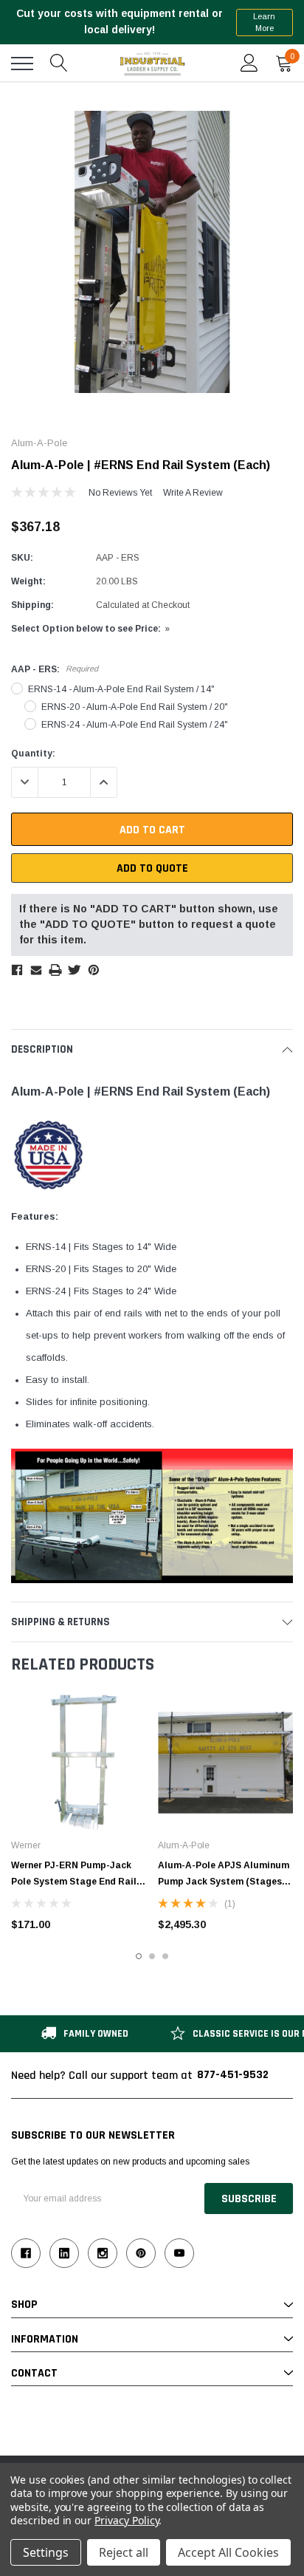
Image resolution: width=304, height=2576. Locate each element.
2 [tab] (152, 1956)
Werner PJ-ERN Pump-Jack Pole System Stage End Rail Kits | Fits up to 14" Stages (74, 1882)
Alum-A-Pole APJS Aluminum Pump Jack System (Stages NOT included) (224, 1882)
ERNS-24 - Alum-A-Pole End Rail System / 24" (135, 725)
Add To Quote (152, 868)
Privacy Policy (127, 2520)
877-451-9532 (233, 2075)
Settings (46, 2552)
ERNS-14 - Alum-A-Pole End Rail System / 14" (121, 689)
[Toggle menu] (22, 64)
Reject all (124, 2552)
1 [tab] (139, 1956)
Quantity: (33, 754)
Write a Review (193, 493)
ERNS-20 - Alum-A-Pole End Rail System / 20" (135, 707)
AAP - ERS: (55, 669)
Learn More (264, 23)
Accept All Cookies (228, 2552)
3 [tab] (165, 1956)
